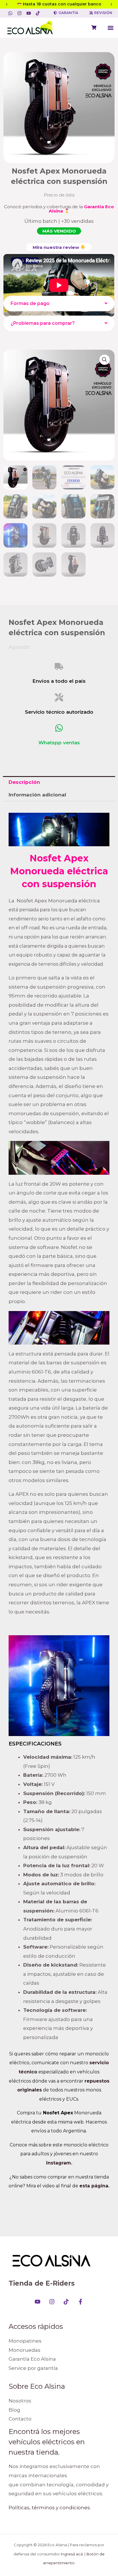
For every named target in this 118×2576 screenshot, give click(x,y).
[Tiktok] (66, 2302)
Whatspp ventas (59, 743)
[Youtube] (38, 2302)
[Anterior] (7, 4)
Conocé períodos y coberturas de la (59, 209)
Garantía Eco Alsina (32, 2359)
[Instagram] (52, 2302)
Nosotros (20, 2401)
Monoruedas (24, 2350)
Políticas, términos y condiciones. (50, 2508)
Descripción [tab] (24, 782)
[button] (110, 28)
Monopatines (25, 2341)
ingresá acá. (72, 2554)
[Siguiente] (111, 4)
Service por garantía (33, 2368)
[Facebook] (80, 2302)
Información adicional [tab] (37, 795)
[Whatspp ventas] (59, 728)
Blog (14, 2410)
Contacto (20, 2419)
